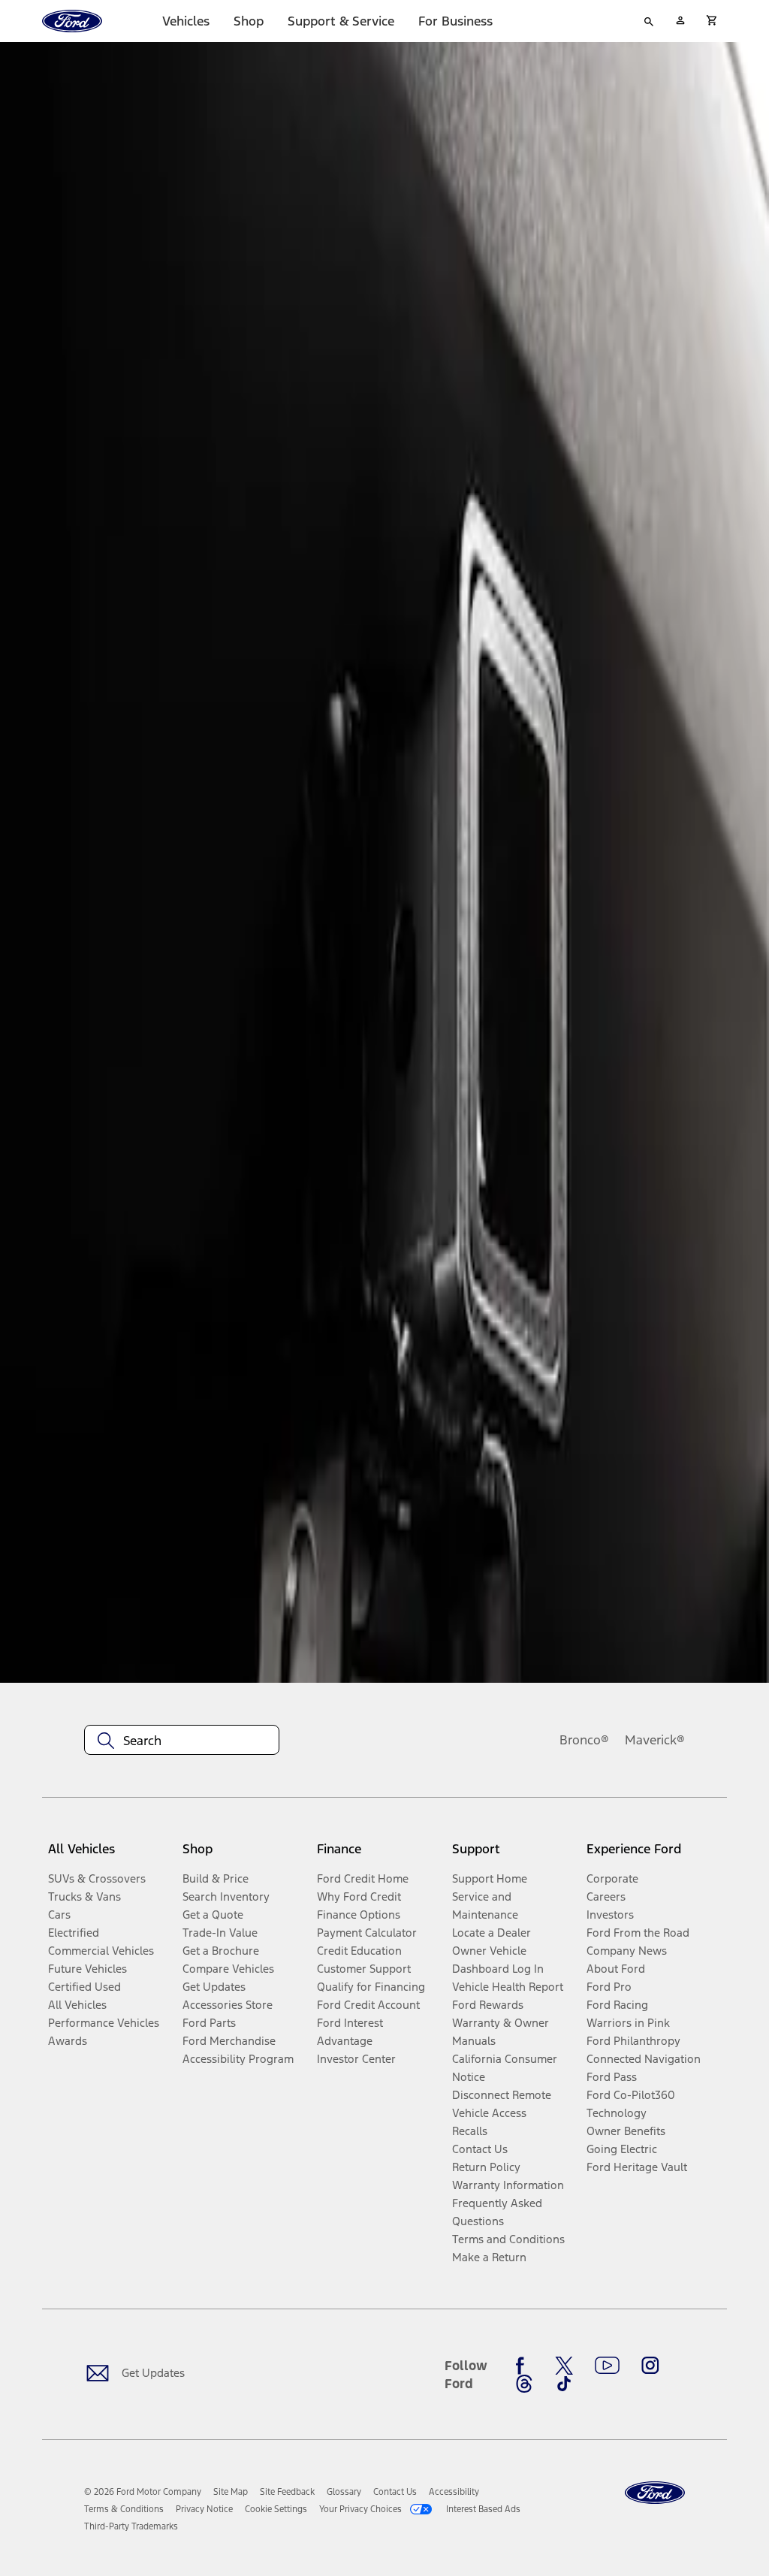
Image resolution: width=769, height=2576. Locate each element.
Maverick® (655, 1740)
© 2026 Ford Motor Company (143, 2492)
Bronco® (584, 1740)
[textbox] (182, 1741)
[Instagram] (650, 2366)
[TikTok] (564, 2384)
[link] (231, 2492)
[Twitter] (564, 2366)
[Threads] (524, 2384)
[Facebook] (524, 2366)
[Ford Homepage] (655, 2493)
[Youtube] (607, 2366)
